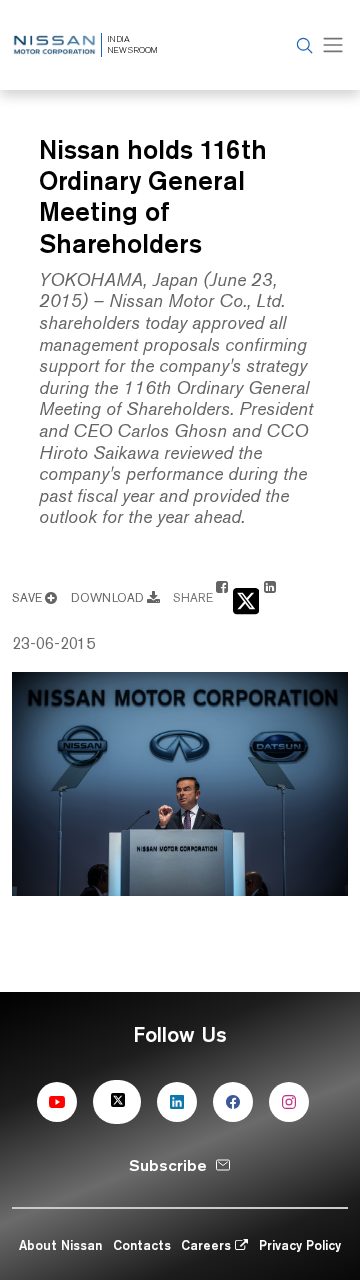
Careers (208, 1245)
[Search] (302, 45)
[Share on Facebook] (222, 596)
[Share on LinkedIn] (270, 596)
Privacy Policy (300, 1245)
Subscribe (168, 1165)
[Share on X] (246, 599)
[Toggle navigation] (333, 45)
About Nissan (60, 1245)
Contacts (142, 1245)
